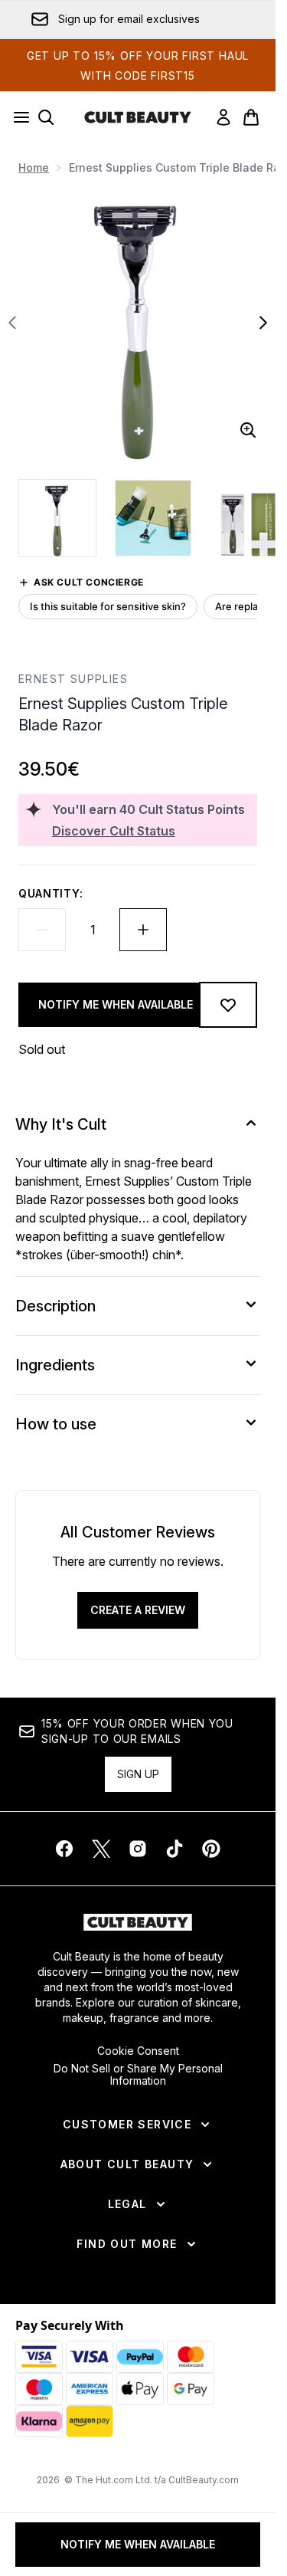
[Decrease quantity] (42, 930)
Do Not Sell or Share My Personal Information (138, 2075)
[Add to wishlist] (228, 1005)
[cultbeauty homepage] (138, 117)
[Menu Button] (17, 117)
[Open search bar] (46, 117)
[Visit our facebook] (64, 1849)
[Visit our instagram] (138, 1849)
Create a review (138, 1610)
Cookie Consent (138, 2051)
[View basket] (251, 117)
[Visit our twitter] (101, 1849)
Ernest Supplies (73, 679)
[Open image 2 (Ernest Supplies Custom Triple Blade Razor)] (153, 518)
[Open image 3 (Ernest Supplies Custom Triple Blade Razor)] (248, 518)
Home (34, 167)
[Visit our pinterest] (211, 1849)
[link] (223, 117)
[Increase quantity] (143, 930)
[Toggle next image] (263, 323)
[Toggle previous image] (12, 323)
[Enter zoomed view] (248, 430)
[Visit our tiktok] (174, 1849)
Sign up (138, 1774)
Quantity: (51, 893)
